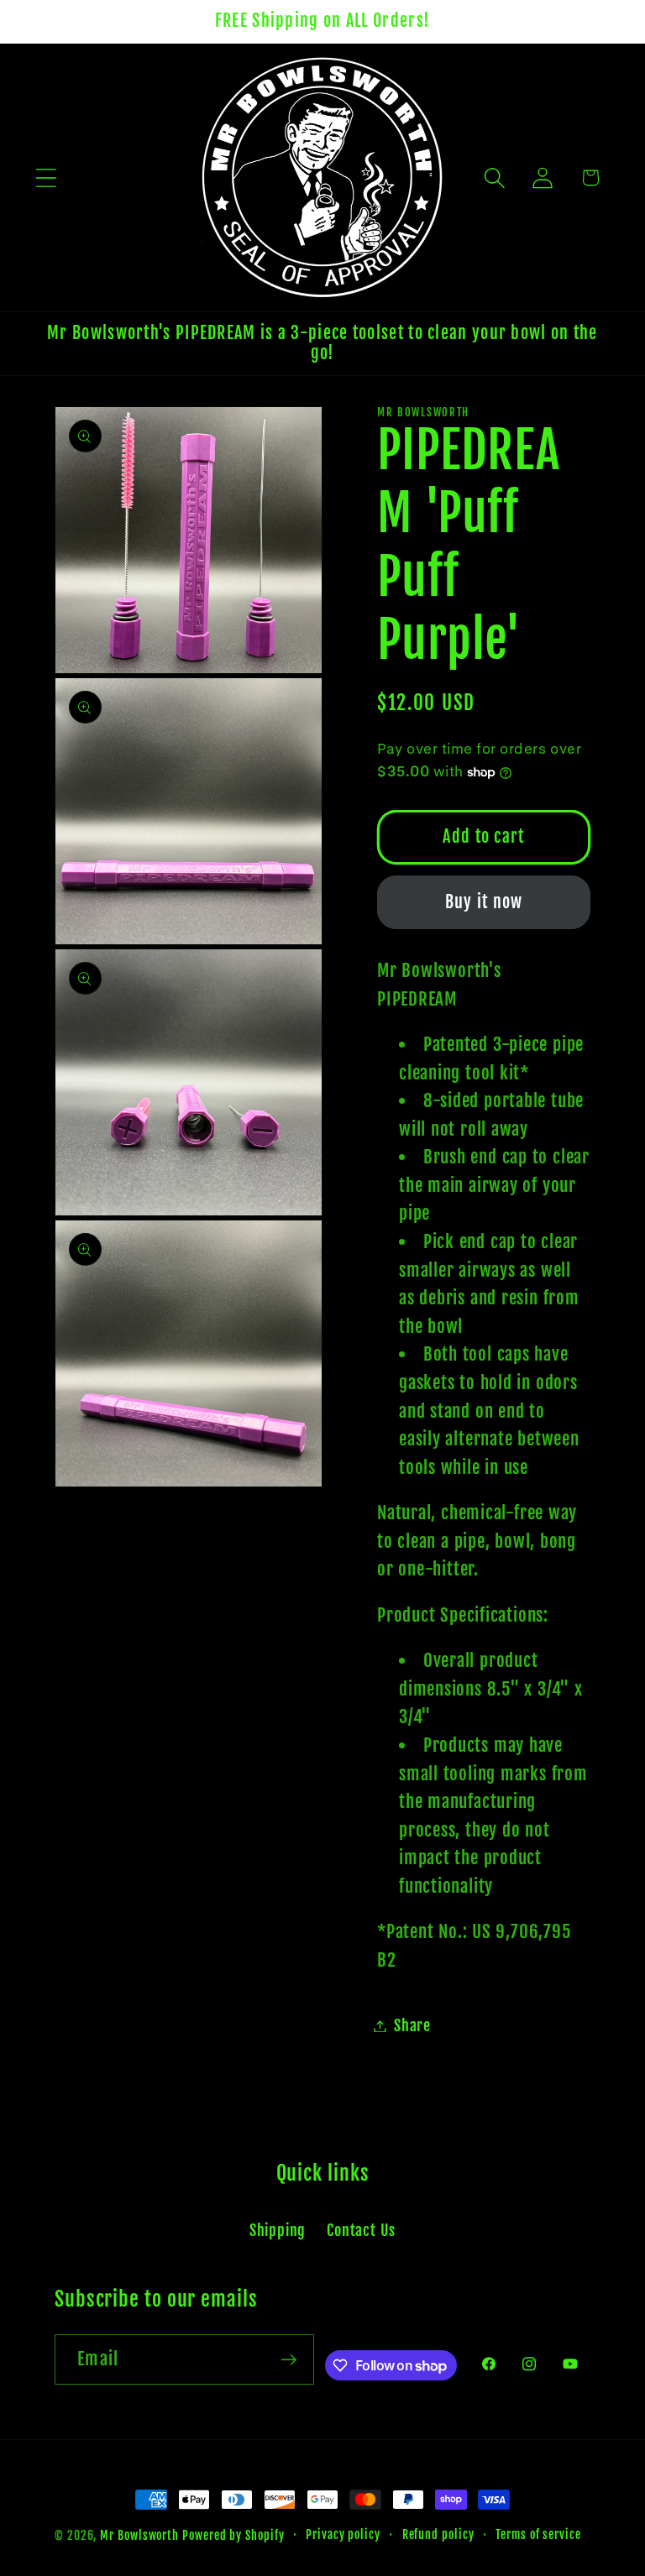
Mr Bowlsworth (139, 2536)
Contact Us (361, 2231)
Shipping (278, 2231)
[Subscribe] (289, 2360)
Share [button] (412, 2026)
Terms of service (538, 2535)
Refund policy (438, 2535)
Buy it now (484, 902)
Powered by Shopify (233, 2536)
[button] (46, 178)
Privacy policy (343, 2535)
